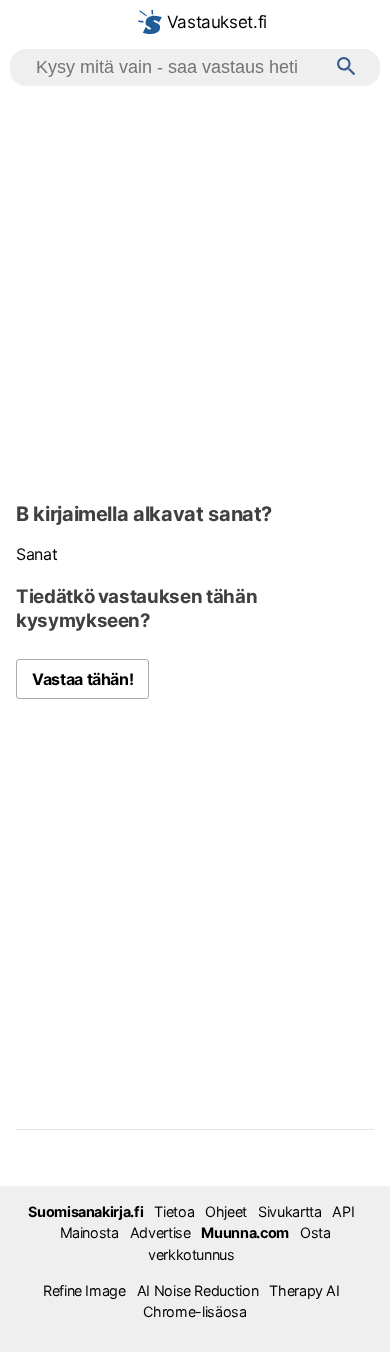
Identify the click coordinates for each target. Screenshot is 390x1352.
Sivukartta (289, 1211)
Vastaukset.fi (214, 22)
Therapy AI (304, 1290)
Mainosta (89, 1232)
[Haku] (346, 67)
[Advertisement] (195, 291)
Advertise (160, 1232)
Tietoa (174, 1211)
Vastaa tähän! (82, 679)
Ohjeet (226, 1211)
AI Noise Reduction (198, 1290)
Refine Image (84, 1290)
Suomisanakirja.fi (85, 1211)
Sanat (36, 554)
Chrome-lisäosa (194, 1311)
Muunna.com (244, 1232)
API (343, 1211)
